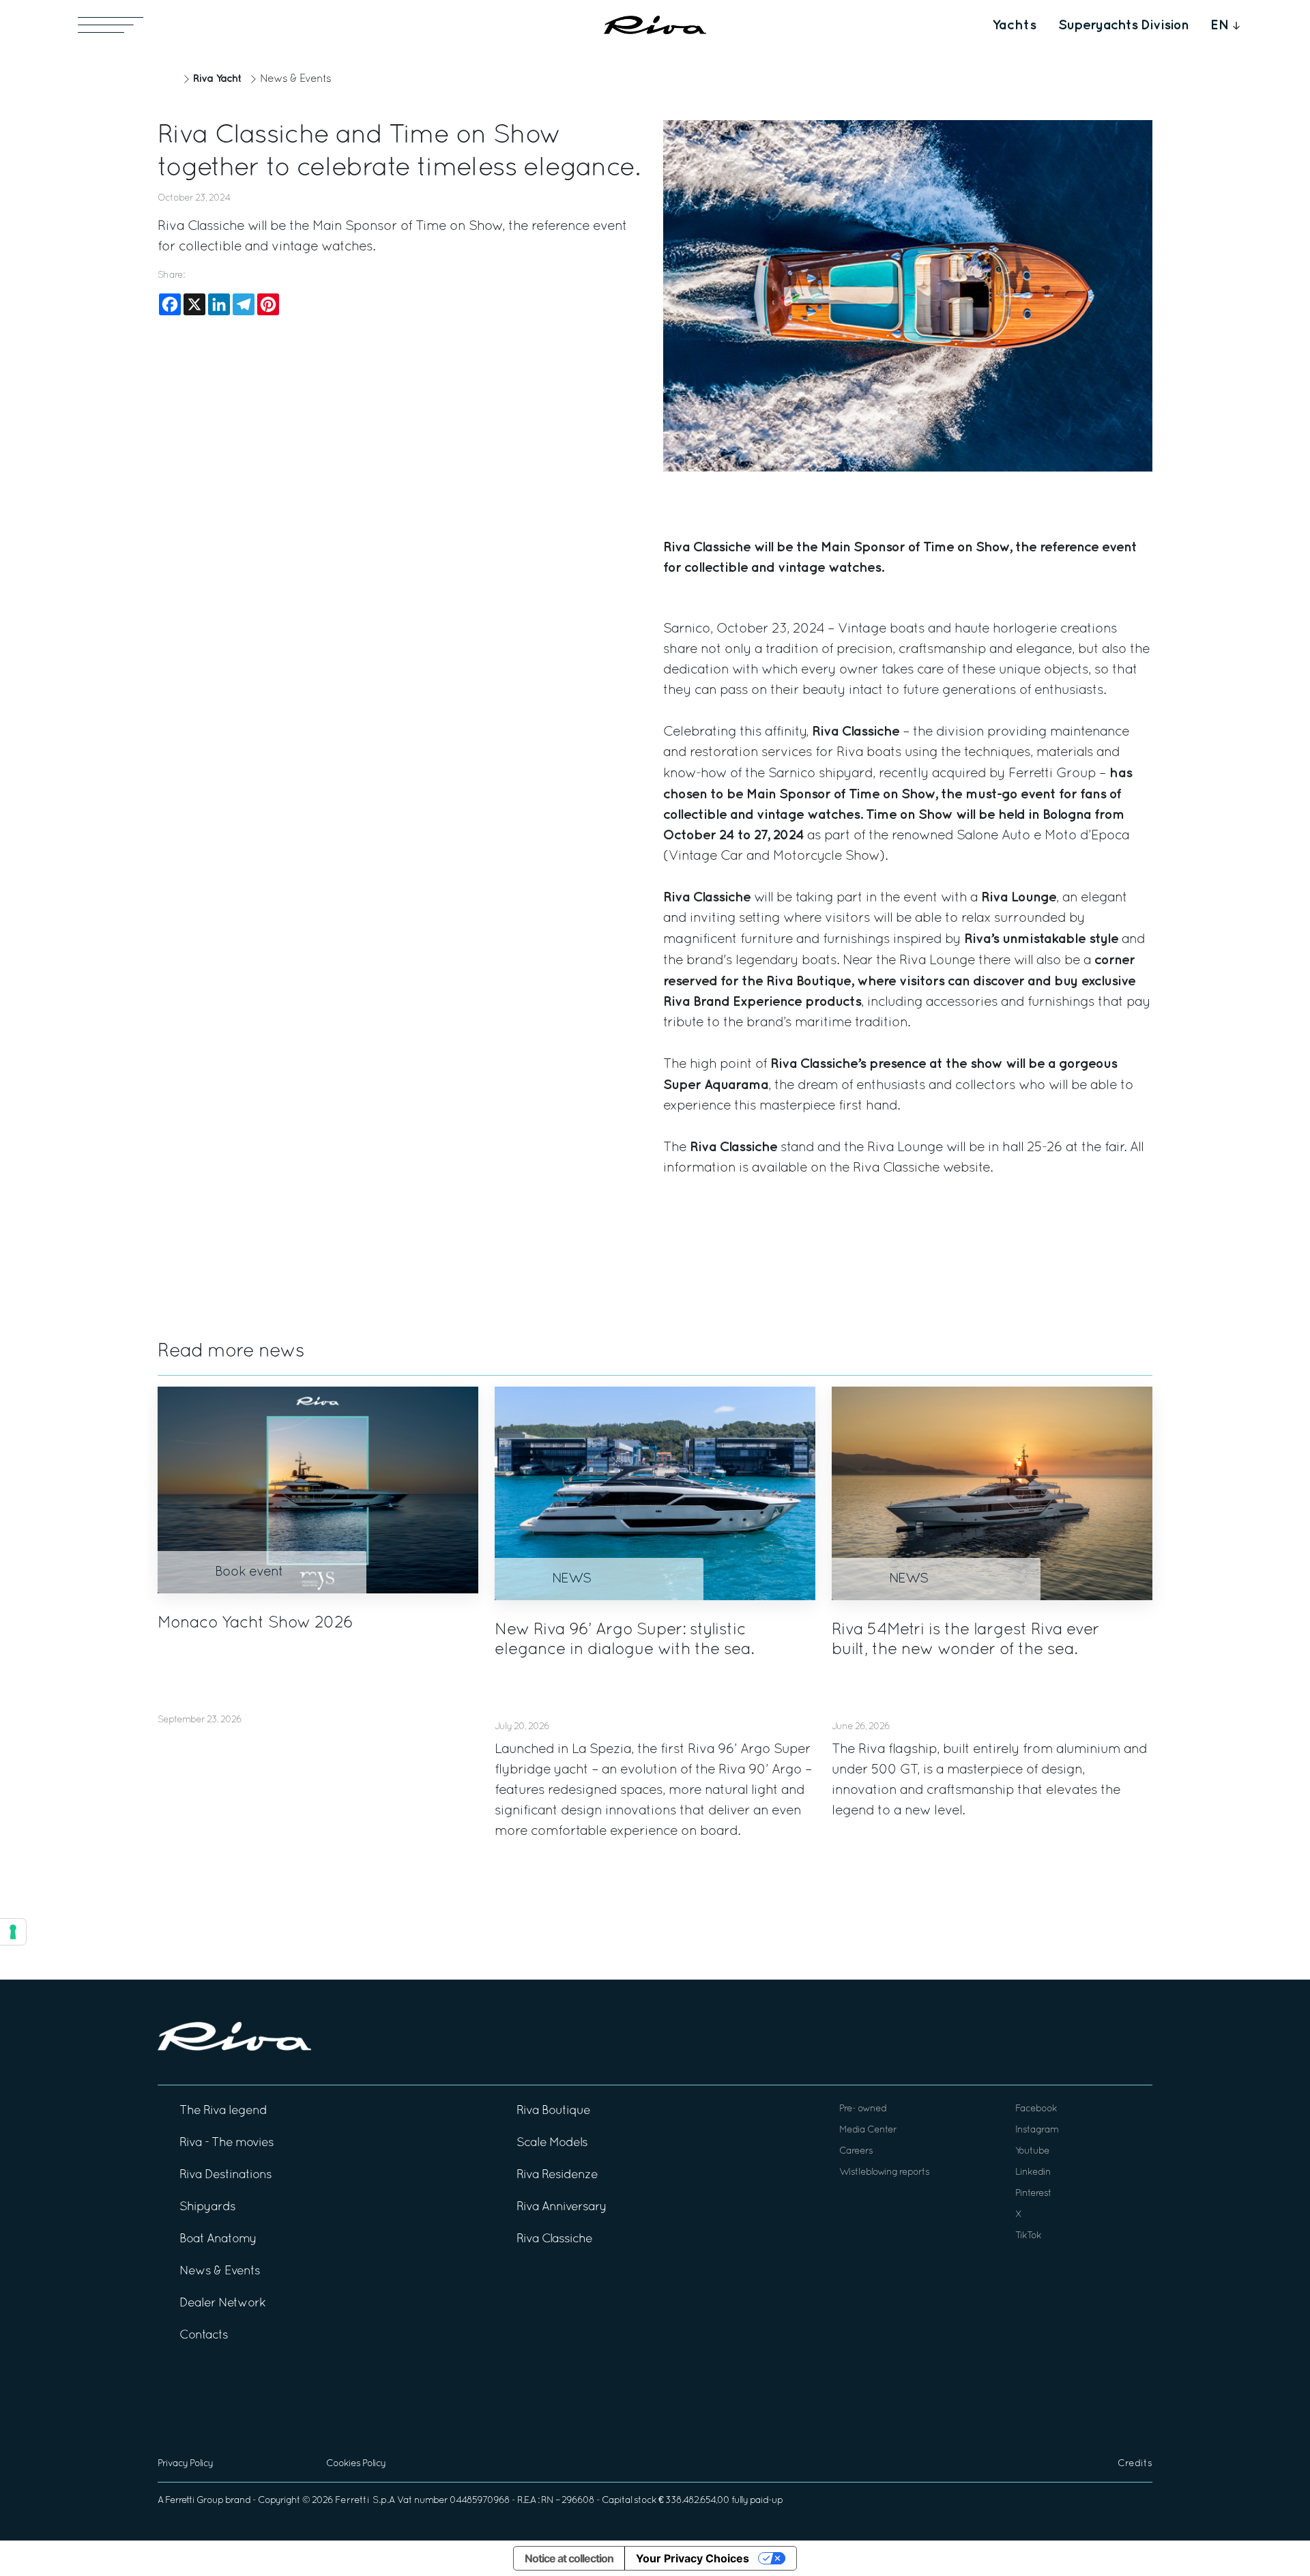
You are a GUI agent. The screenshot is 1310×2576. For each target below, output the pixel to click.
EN (1220, 25)
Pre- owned (863, 2109)
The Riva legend (223, 2111)
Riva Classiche (896, 1168)
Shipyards (207, 2207)
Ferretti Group (194, 2501)
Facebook (1036, 2109)
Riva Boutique (553, 2111)
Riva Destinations (225, 2175)
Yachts (1014, 25)
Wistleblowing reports (884, 2172)
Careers (856, 2151)
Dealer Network (222, 2303)
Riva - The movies (227, 2143)
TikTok (1028, 2236)
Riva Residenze (557, 2175)
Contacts (204, 2335)
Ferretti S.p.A (365, 2501)
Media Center (868, 2130)
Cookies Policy (356, 2464)
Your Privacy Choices (693, 2558)
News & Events (295, 79)
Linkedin (1033, 2172)
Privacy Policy (185, 2464)
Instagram (1037, 2130)
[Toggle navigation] (111, 25)
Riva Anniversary (562, 2207)
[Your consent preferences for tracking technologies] (13, 1932)
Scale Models (552, 2143)
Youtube (1032, 2151)
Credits (1135, 2464)
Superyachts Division (1123, 25)
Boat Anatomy (218, 2239)
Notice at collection (569, 2558)
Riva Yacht (217, 79)
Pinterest (1033, 2194)
